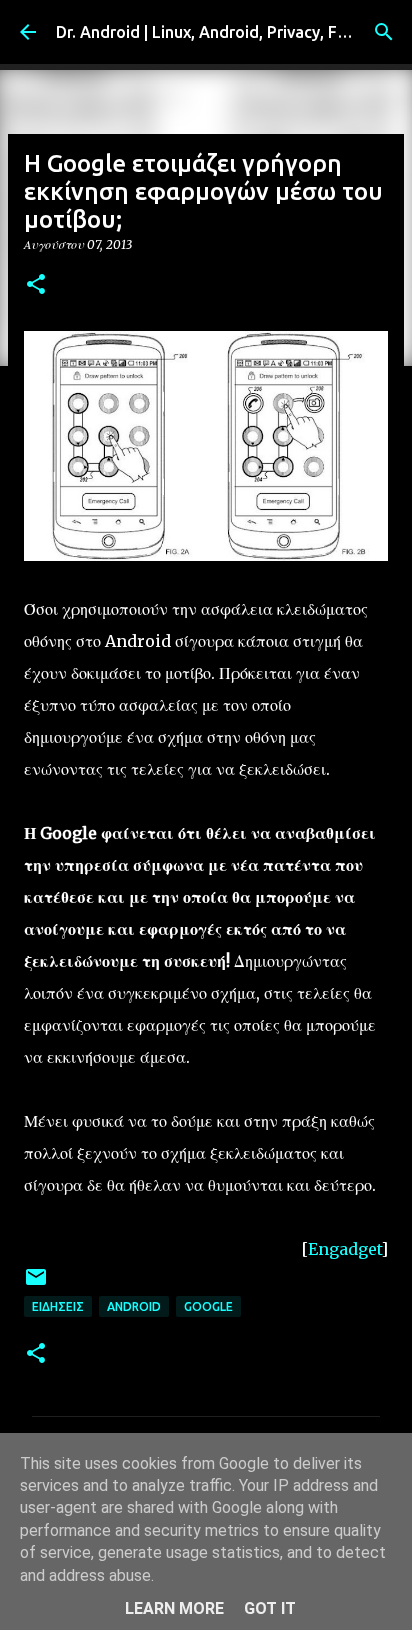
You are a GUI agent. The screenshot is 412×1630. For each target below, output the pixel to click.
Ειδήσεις (58, 1306)
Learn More (174, 1608)
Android (134, 1306)
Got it (270, 1608)
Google (208, 1306)
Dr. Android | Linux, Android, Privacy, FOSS (212, 32)
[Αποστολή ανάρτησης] (36, 1284)
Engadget (344, 1249)
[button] (36, 285)
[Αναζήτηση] (384, 32)
